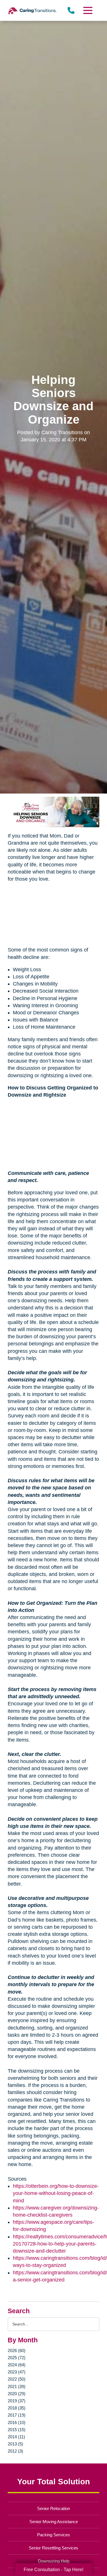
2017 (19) (17, 2415)
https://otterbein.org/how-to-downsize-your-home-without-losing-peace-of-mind (56, 2193)
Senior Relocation (53, 2508)
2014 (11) (16, 2437)
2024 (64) (17, 2365)
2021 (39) (17, 2386)
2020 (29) (17, 2394)
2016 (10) (17, 2422)
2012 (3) (15, 2451)
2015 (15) (17, 2430)
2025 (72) (17, 2358)
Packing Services (53, 2535)
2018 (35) (17, 2408)
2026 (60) (17, 2350)
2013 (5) (15, 2444)
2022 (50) (17, 2379)
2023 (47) (17, 2372)
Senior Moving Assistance (54, 2522)
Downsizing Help (54, 2561)
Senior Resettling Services (53, 2548)
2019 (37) (17, 2401)
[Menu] (87, 10)
